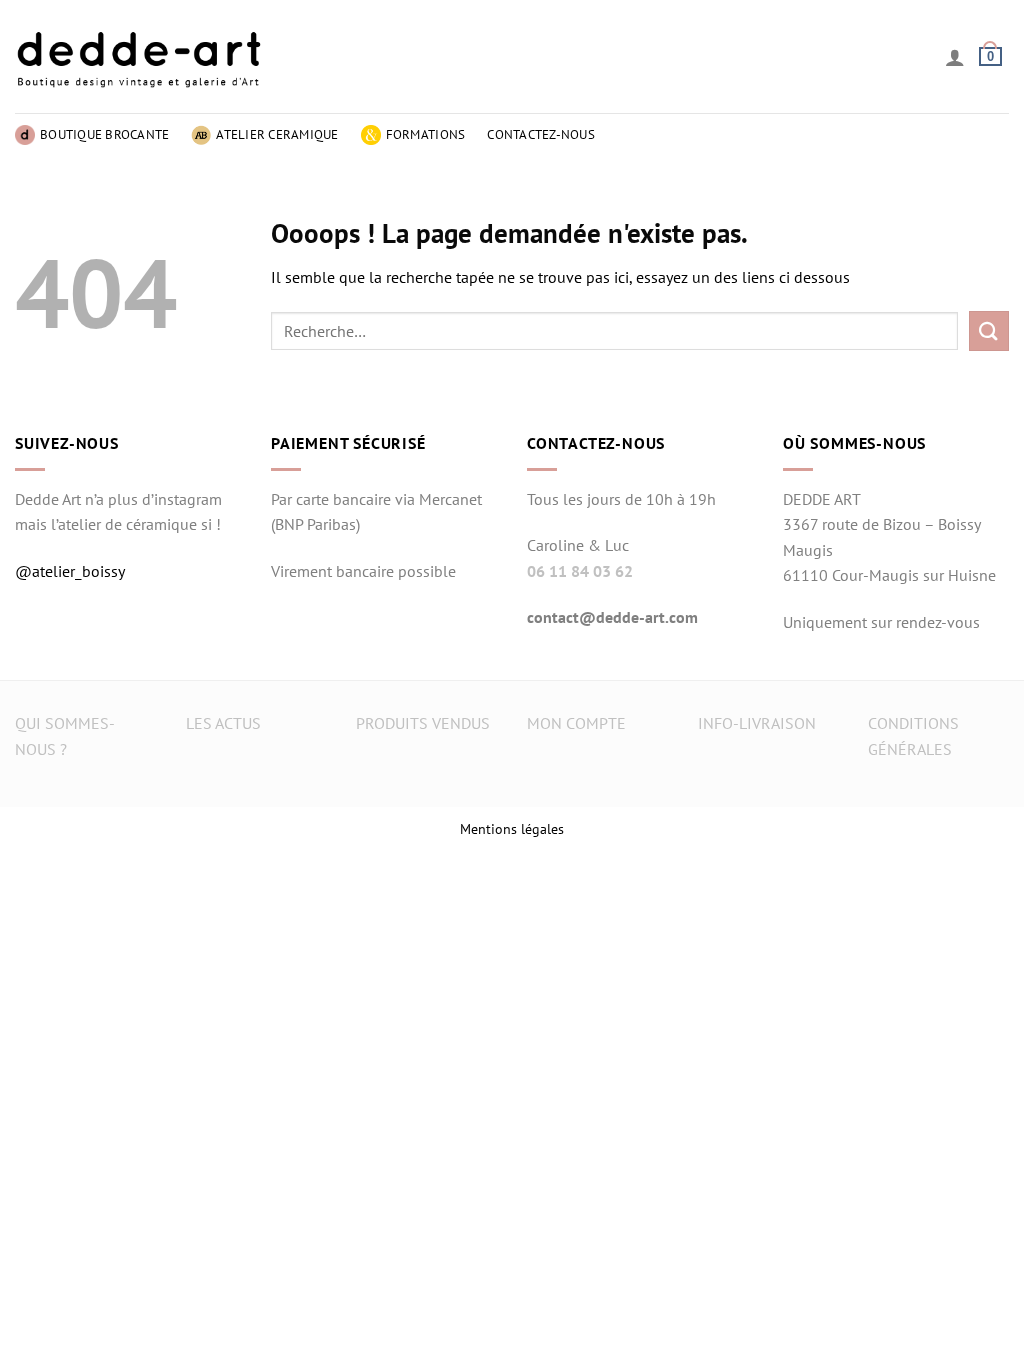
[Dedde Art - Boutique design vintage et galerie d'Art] (140, 56)
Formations (426, 134)
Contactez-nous (541, 134)
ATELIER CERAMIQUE (277, 134)
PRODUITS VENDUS (423, 723)
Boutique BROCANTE (104, 134)
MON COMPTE (576, 723)
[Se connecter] (955, 57)
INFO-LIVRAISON (757, 723)
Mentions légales (512, 828)
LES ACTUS (223, 723)
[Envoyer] (989, 330)
